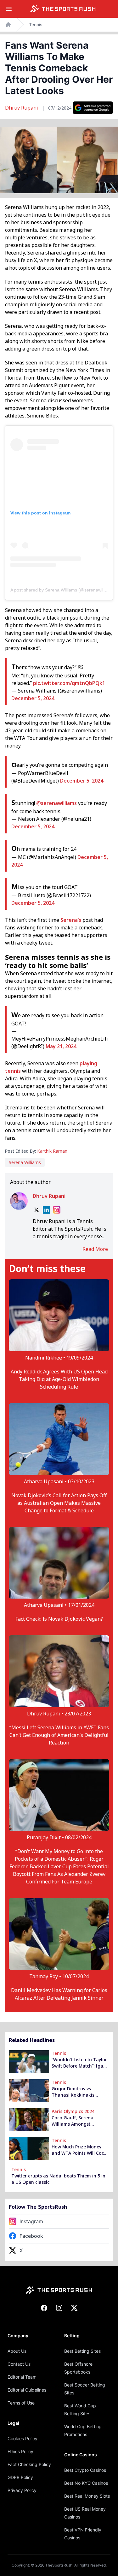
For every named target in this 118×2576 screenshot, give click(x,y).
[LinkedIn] (47, 1210)
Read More (95, 1249)
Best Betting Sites (82, 2351)
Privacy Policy (22, 2490)
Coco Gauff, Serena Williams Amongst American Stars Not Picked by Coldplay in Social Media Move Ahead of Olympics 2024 (80, 2121)
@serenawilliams (56, 803)
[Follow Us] (93, 108)
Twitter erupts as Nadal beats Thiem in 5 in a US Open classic (58, 2179)
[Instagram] (57, 1210)
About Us (17, 2351)
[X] (37, 1210)
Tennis (36, 24)
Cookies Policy (22, 2438)
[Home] (63, 9)
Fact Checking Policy (29, 2464)
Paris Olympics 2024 (73, 2111)
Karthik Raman (52, 1151)
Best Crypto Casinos (85, 2470)
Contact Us (19, 2364)
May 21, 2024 (61, 1046)
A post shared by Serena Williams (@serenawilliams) (63, 590)
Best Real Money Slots (87, 2496)
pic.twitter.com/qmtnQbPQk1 (69, 683)
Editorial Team (22, 2377)
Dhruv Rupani (22, 108)
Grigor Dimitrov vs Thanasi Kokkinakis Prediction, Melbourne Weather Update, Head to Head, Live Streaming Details (79, 2092)
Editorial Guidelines (27, 2390)
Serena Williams (25, 1162)
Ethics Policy (20, 2451)
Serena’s (71, 920)
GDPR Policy (20, 2477)
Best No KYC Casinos (86, 2483)
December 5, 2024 (33, 698)
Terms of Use (21, 2403)
